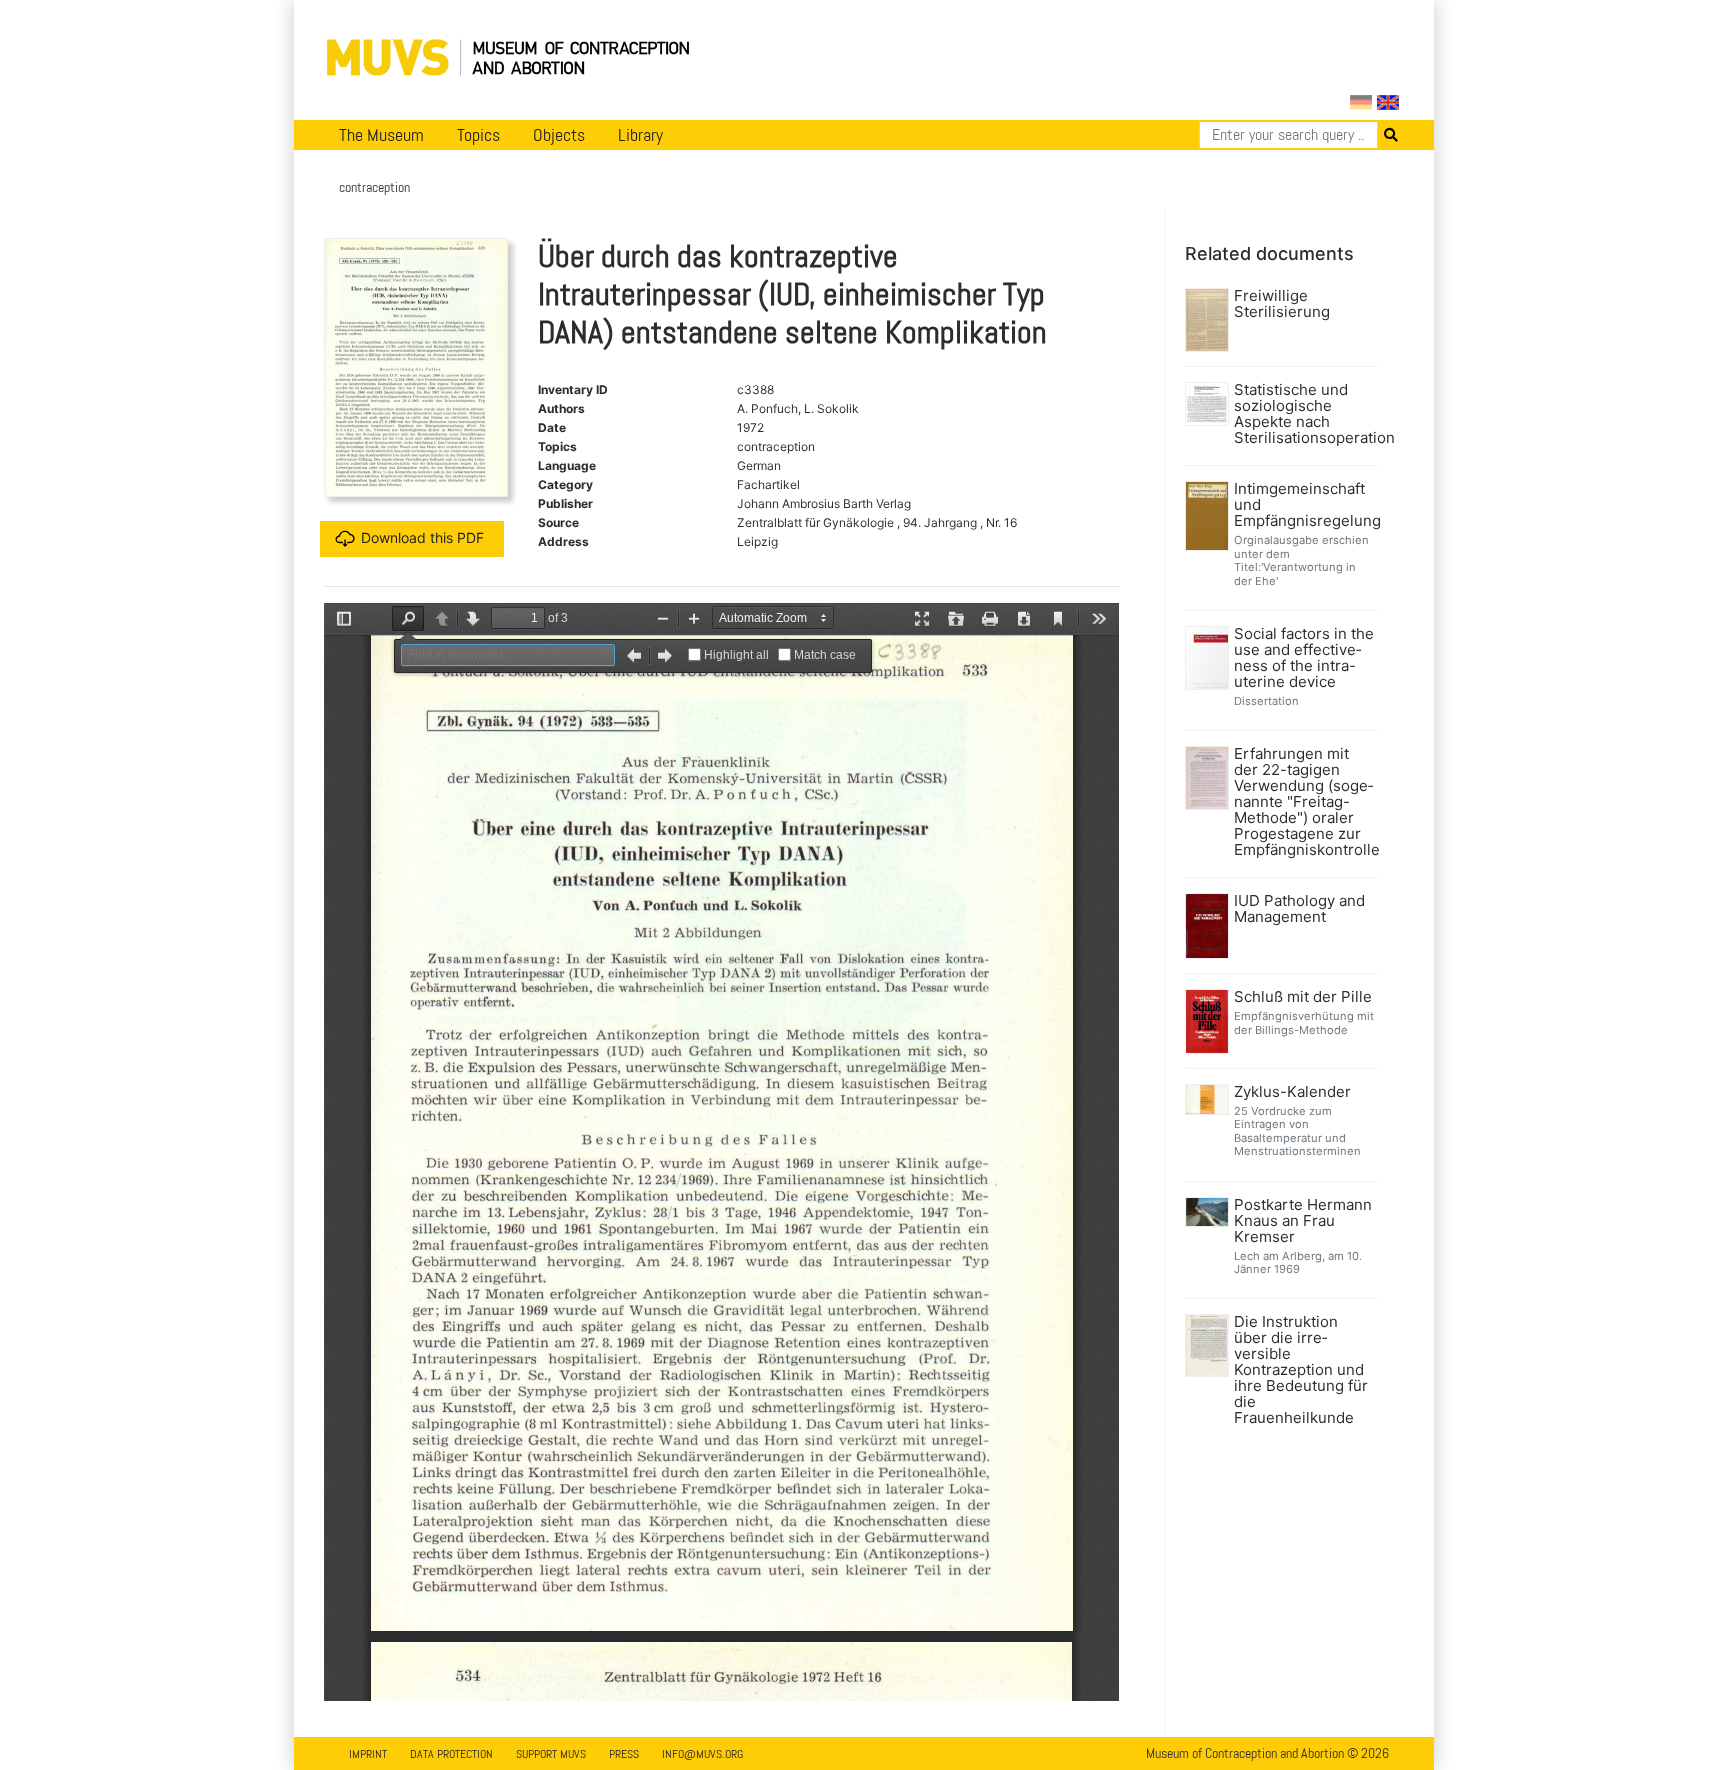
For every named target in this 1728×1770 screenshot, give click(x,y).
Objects (559, 135)
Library (640, 135)
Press (624, 1754)
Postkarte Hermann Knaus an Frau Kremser (1303, 1221)
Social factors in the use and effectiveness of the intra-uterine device (1304, 658)
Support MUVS (551, 1754)
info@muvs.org (702, 1754)
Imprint (368, 1754)
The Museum (381, 135)
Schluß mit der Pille (1303, 997)
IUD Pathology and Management (1299, 909)
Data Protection (451, 1754)
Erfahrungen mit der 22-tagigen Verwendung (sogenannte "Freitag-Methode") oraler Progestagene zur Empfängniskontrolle (1304, 802)
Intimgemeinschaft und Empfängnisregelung (1304, 505)
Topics (478, 135)
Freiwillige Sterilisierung (1282, 304)
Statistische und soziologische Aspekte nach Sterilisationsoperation (1304, 414)
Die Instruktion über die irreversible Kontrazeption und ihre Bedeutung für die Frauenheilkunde (1301, 1370)
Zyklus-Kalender (1292, 1092)
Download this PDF (422, 537)
